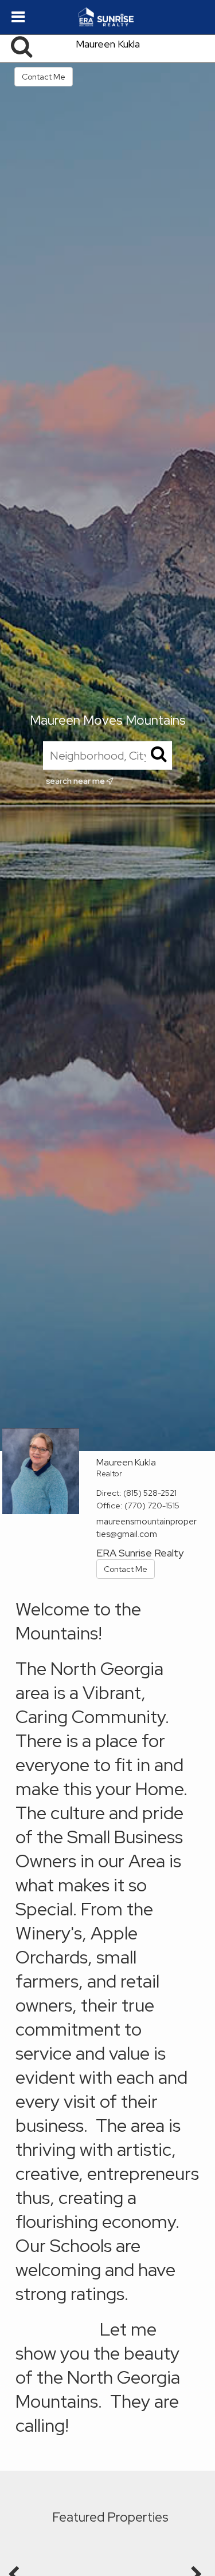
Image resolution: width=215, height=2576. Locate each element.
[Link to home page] (108, 17)
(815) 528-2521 (150, 1493)
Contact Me (44, 77)
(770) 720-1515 (152, 1506)
